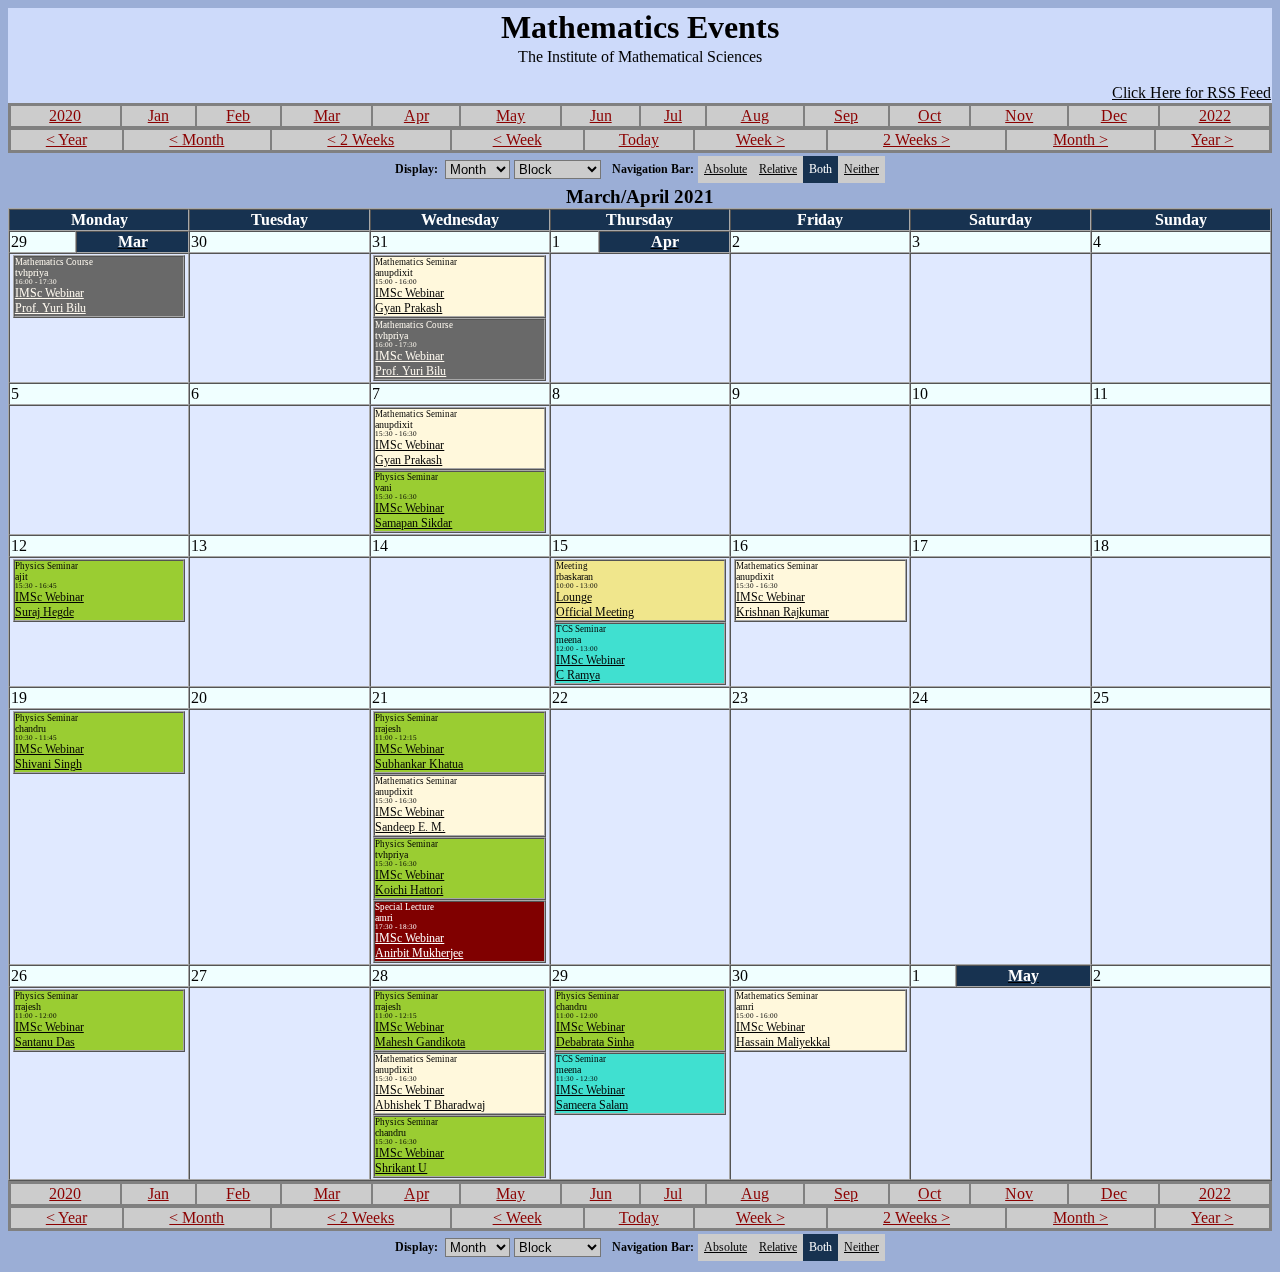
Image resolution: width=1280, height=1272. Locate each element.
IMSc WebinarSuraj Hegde (49, 604)
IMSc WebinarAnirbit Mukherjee (419, 945)
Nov (1019, 115)
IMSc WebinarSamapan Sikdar (413, 515)
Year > (1212, 139)
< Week (517, 139)
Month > (1080, 139)
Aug (755, 115)
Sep (846, 115)
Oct (929, 115)
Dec (1114, 115)
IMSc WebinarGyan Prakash (409, 300)
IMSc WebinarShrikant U (409, 1160)
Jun (601, 115)
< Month (196, 139)
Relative (778, 169)
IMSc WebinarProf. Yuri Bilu (50, 300)
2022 (1215, 115)
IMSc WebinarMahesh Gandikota (420, 1034)
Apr (416, 115)
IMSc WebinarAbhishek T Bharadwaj (430, 1097)
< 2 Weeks (360, 139)
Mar (327, 115)
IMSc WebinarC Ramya (590, 667)
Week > (760, 139)
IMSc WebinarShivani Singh (49, 756)
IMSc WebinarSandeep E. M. (410, 819)
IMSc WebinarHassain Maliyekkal (783, 1034)
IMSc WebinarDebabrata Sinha (595, 1034)
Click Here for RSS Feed (1191, 92)
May (510, 115)
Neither (861, 169)
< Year (66, 139)
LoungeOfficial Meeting (595, 604)
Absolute (725, 169)
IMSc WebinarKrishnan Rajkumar (782, 604)
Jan (158, 115)
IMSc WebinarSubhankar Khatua (419, 756)
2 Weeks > (916, 139)
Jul (673, 115)
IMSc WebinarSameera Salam (592, 1097)
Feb (238, 115)
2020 (65, 115)
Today (639, 139)
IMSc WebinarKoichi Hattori (409, 882)
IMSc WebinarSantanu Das (49, 1034)
